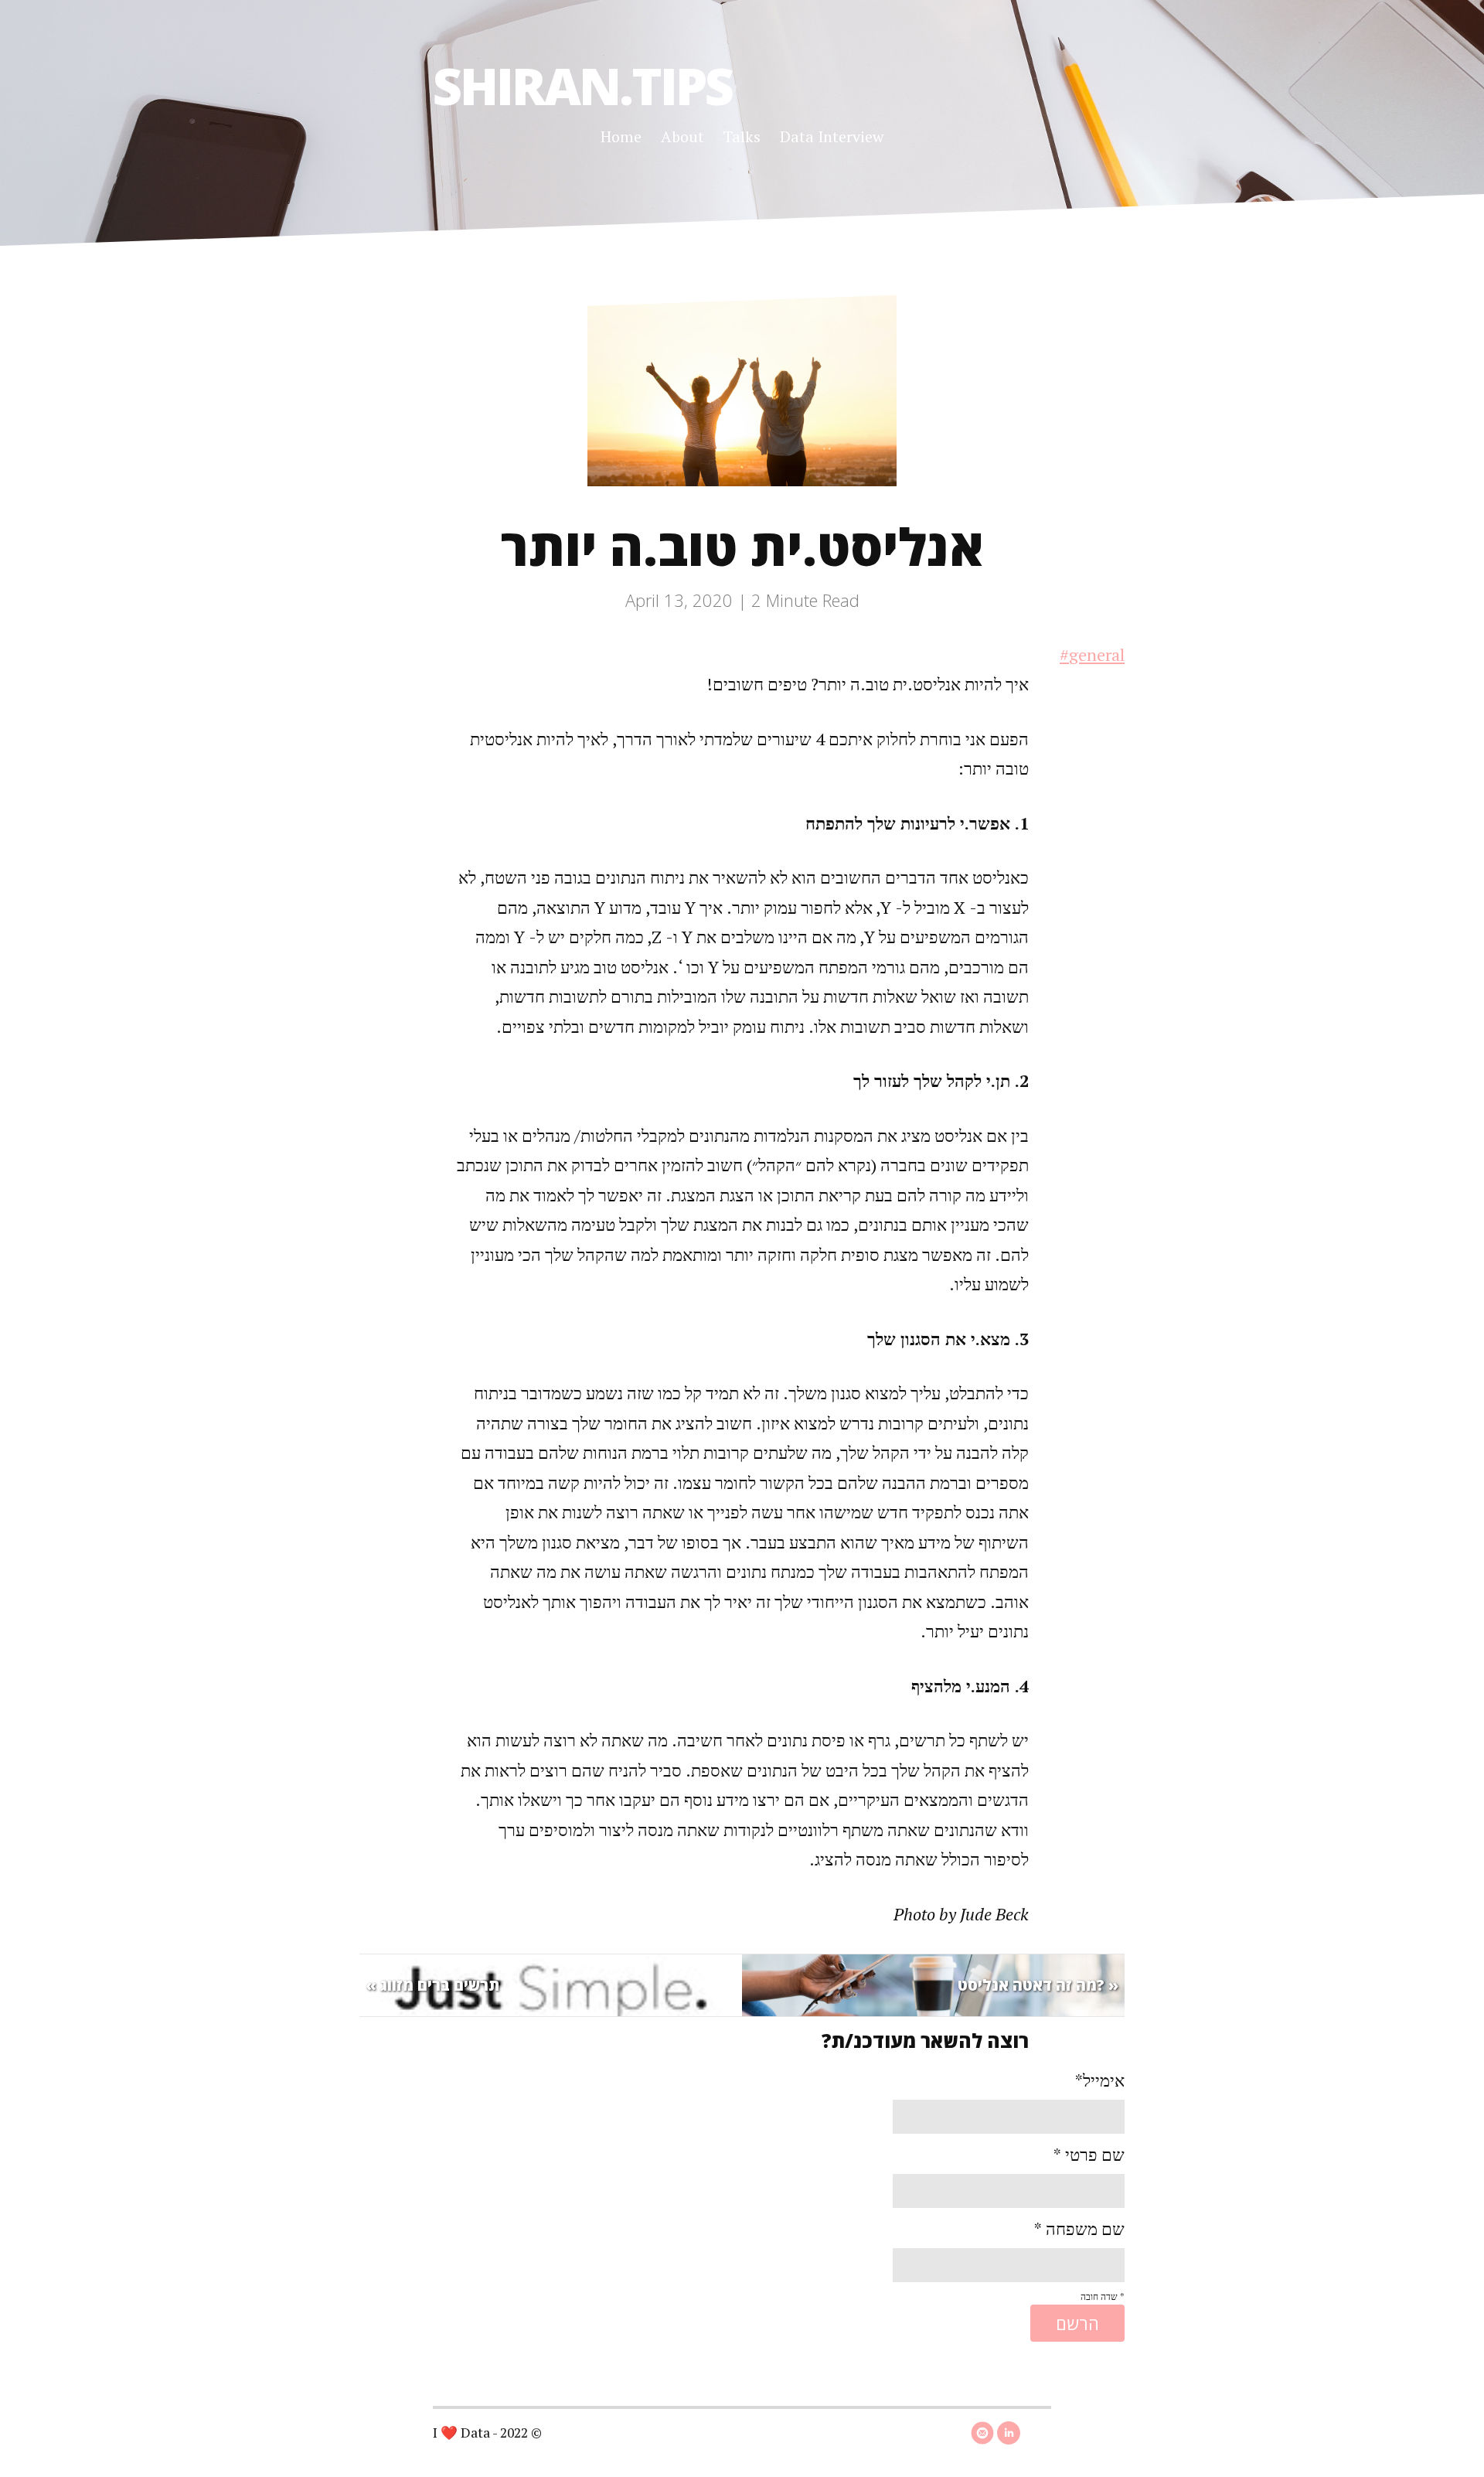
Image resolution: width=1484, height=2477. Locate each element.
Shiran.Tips (582, 85)
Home (621, 136)
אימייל (1100, 2080)
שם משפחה (1079, 2228)
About (682, 136)
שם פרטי (1089, 2154)
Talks (742, 136)
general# (1092, 654)
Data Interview (832, 136)
